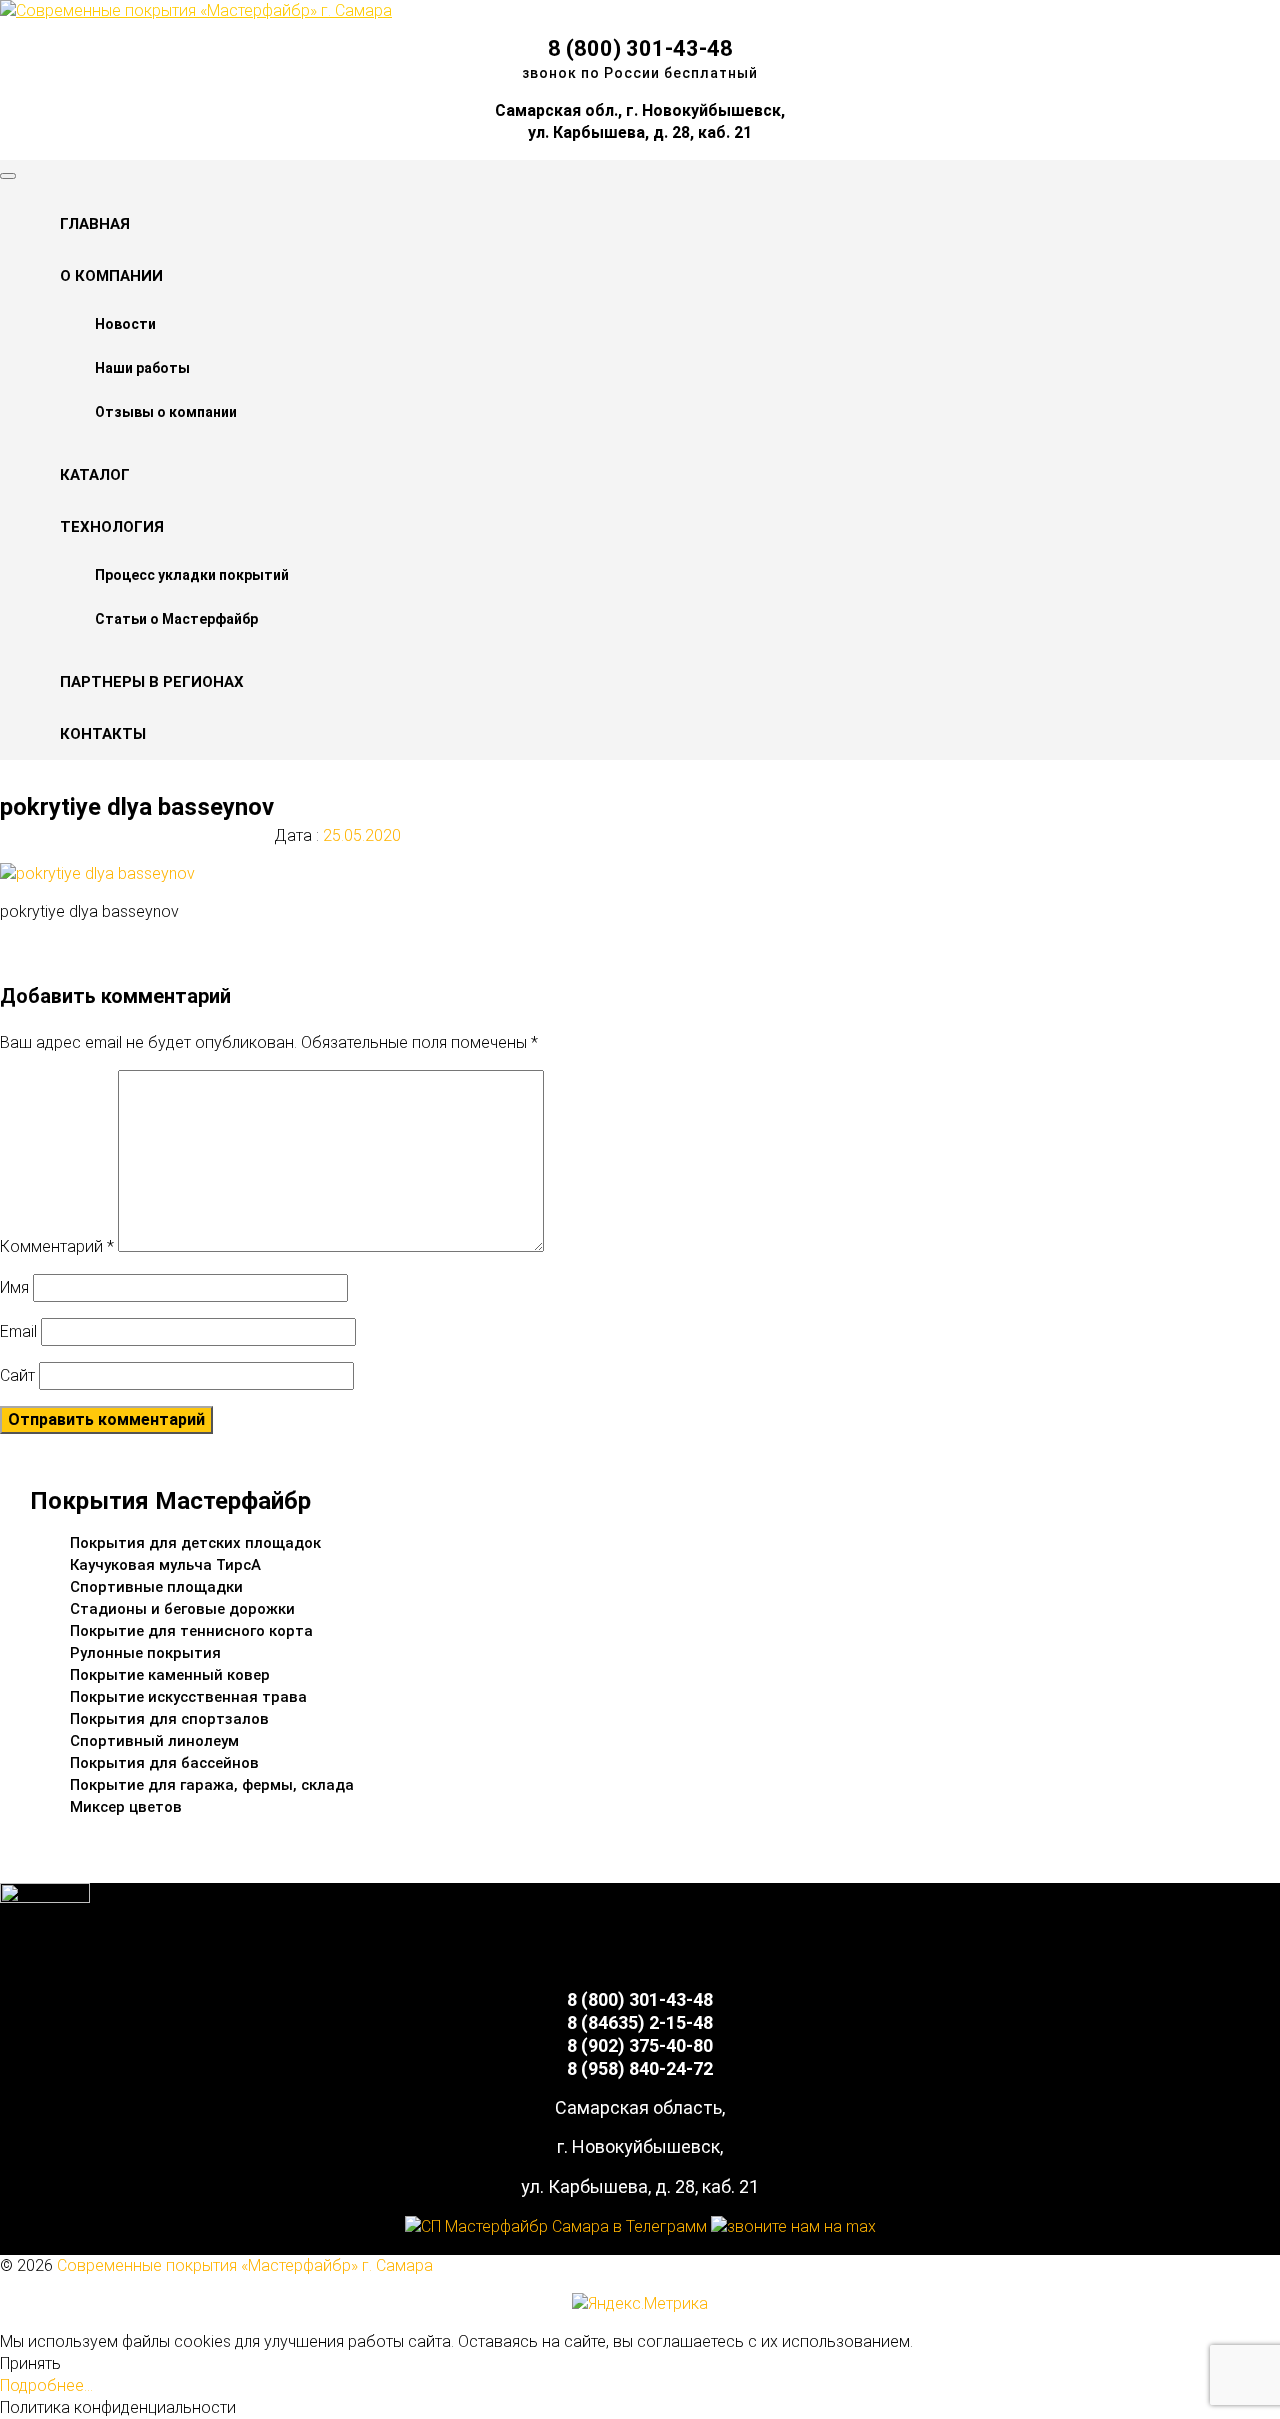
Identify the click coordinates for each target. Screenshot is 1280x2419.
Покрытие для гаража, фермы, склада (212, 1785)
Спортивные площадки (156, 1587)
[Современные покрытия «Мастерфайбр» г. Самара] (196, 10)
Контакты (103, 734)
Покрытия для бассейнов (164, 1763)
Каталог (95, 475)
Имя (14, 1287)
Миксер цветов (126, 1807)
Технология (112, 527)
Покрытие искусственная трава (188, 1697)
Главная (95, 224)
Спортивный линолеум (154, 1741)
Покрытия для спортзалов (169, 1719)
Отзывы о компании (166, 412)
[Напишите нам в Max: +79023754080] (793, 2226)
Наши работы (142, 368)
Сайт (17, 1375)
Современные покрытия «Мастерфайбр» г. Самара (245, 2265)
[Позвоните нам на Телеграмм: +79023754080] (556, 2226)
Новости (125, 324)
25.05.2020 (360, 835)
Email (18, 1331)
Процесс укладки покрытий (192, 575)
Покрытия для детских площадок (195, 1543)
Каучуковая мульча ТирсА (165, 1565)
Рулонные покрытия (145, 1653)
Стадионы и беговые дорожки (182, 1609)
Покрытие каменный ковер (170, 1675)
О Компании (111, 276)
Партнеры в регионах (152, 682)
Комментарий (57, 1246)
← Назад (72, 949)
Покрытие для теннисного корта (191, 1631)
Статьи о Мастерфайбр (176, 619)
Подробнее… (46, 2385)
